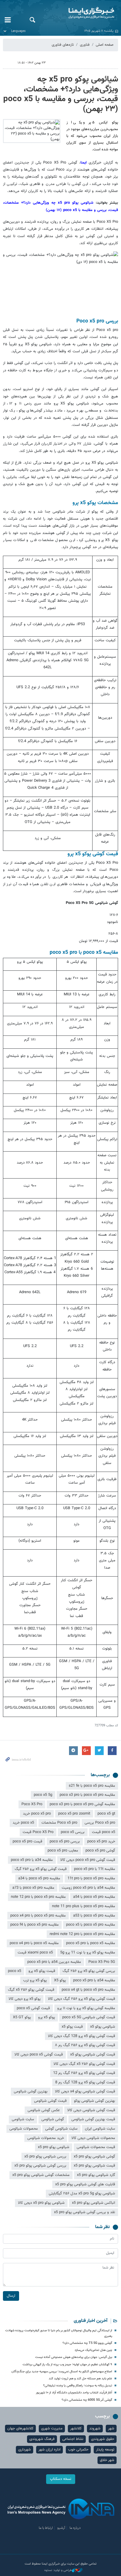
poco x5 (15, 1971)
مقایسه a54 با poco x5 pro (94, 1980)
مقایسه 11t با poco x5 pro (95, 1869)
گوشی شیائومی (53, 2119)
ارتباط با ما (46, 2528)
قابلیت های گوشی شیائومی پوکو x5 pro (85, 2184)
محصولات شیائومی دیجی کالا (93, 2138)
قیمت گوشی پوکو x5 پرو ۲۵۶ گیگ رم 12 (84, 2073)
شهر (111, 2429)
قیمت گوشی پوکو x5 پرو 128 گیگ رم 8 (85, 2082)
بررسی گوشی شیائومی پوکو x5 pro (40, 2166)
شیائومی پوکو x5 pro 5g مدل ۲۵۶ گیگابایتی (82, 2194)
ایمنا (81, 13)
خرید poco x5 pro (101, 1842)
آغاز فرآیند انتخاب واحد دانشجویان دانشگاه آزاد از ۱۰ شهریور (74, 2393)
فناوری (85, 45)
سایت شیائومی (23, 2119)
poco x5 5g (43, 1795)
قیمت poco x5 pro (27, 1842)
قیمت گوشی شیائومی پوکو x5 (93, 2055)
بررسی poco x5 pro (65, 1842)
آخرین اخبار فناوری (91, 2321)
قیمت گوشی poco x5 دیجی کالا (39, 2055)
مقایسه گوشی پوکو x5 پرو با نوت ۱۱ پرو (86, 2008)
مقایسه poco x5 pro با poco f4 (35, 1925)
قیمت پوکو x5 (72, 2027)
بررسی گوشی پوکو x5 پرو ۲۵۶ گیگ (89, 1971)
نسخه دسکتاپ (61, 2479)
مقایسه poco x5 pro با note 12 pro (38, 1897)
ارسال (11, 2296)
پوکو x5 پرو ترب (35, 1980)
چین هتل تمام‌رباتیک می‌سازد (93, 2350)
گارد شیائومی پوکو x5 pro (96, 2175)
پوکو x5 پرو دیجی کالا (25, 1999)
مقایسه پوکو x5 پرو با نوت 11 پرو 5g (88, 1953)
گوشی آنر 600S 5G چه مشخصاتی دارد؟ (87, 2400)
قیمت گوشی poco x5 (33, 2008)
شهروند (95, 2429)
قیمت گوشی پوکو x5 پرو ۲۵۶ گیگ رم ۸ (85, 2045)
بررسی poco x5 (73, 1832)
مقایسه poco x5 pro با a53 (94, 1916)
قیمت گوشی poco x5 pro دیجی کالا (88, 1860)
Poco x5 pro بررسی (100, 1823)
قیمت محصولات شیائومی (96, 2147)
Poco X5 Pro (32, 1804)
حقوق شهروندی (103, 2439)
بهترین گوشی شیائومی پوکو (95, 2101)
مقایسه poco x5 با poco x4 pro (34, 1943)
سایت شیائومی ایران (100, 2129)
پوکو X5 (60, 1980)
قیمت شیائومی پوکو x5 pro (94, 2166)
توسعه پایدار (105, 2450)
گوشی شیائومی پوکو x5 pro (94, 2157)
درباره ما (75, 2528)
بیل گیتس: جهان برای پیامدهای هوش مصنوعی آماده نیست (74, 2357)
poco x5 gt (106, 1814)
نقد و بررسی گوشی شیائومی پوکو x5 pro (85, 2212)
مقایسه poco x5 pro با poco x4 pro (38, 1916)
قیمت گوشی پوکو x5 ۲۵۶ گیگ (31, 1990)
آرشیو (61, 2528)
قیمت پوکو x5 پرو (42, 1971)
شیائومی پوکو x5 (103, 2027)
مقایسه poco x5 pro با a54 (94, 1897)
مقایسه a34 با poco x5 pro (32, 1860)
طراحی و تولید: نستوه (58, 2570)
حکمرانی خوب (78, 2450)
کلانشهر (76, 2429)
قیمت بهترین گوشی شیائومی (93, 2119)
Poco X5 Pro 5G (102, 1962)
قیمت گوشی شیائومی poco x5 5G (89, 2017)
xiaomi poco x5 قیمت (35, 1953)
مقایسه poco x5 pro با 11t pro (91, 1878)
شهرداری (25, 2450)
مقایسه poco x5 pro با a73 (33, 1888)
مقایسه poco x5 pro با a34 (39, 1878)
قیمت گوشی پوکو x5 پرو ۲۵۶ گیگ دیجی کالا (81, 1999)
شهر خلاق (107, 2460)
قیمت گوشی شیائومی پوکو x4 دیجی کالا (85, 2092)
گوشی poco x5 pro (100, 1851)
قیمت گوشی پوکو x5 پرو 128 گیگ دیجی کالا (81, 2036)
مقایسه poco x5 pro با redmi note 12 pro (82, 1934)
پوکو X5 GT (22, 2017)
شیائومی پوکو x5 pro (54, 2147)
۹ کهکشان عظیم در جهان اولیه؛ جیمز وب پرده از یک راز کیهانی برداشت (67, 2365)
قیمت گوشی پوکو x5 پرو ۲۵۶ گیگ (41, 1869)
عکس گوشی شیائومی (44, 2110)
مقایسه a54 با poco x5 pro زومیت (88, 1888)
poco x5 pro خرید (37, 1814)
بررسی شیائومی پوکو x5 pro (45, 2157)
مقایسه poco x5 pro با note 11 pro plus (84, 1906)
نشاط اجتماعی (73, 2439)
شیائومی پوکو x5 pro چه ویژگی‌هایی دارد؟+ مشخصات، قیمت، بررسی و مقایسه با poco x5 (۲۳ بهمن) (61, 94)
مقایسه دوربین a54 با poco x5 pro (54, 1962)
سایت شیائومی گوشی (61, 2129)
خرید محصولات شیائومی (46, 2138)
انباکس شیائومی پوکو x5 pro (94, 2203)
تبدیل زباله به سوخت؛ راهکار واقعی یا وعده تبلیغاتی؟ (78, 2386)
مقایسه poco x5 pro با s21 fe (92, 1786)
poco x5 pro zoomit (74, 1814)
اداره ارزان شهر (49, 2450)
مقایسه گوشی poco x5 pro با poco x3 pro (82, 1804)
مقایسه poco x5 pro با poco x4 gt (88, 1990)
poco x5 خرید (23, 1823)
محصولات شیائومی (24, 2129)
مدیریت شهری (52, 2429)
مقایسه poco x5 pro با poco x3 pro (87, 1795)
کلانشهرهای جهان (20, 2429)
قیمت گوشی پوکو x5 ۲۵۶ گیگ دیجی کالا (84, 2064)
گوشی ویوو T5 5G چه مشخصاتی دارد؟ (87, 2343)
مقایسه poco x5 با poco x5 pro (91, 1943)
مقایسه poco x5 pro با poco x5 (91, 1925)
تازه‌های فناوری (63, 45)
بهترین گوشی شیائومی (31, 2092)
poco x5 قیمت (104, 1832)
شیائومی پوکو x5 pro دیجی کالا (41, 2203)
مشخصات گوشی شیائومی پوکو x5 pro (41, 2175)
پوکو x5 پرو (47, 2017)
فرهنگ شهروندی (42, 2439)
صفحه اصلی (105, 45)
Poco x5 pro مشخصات (59, 1823)
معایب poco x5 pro (63, 1851)
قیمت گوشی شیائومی (50, 2101)
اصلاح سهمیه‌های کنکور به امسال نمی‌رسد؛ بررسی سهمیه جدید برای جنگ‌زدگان (62, 2372)
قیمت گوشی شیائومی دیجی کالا (91, 2110)
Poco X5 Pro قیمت (38, 1832)
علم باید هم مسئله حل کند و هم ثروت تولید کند (80, 2379)
